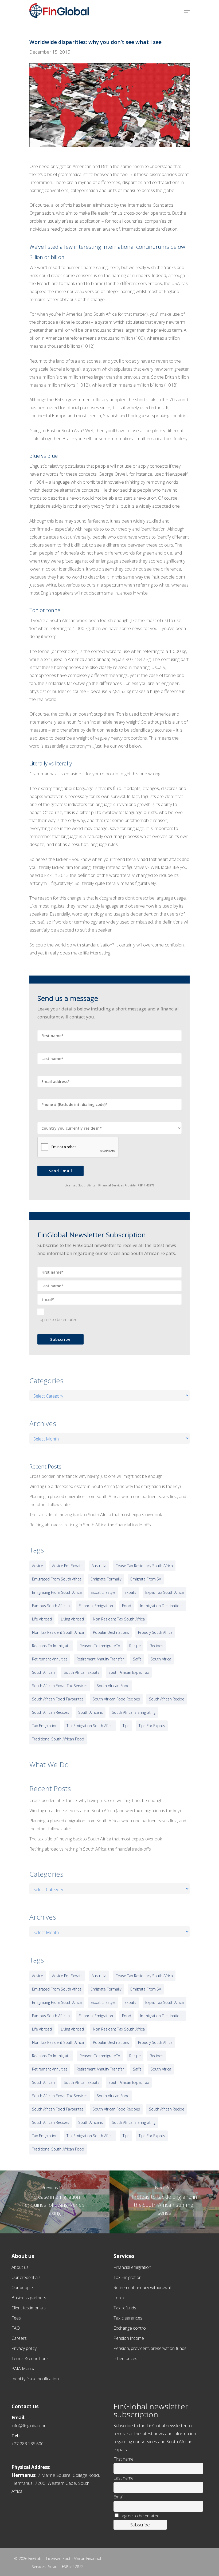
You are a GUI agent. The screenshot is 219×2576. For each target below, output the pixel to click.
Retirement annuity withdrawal (142, 2288)
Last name (124, 2478)
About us (20, 2267)
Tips (126, 1726)
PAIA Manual (24, 2369)
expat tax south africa (165, 1592)
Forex (119, 2298)
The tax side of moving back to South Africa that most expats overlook (96, 1515)
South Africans (91, 1712)
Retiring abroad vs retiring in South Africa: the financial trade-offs (90, 1525)
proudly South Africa (155, 1632)
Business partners (29, 2298)
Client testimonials (29, 2308)
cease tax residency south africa (144, 1566)
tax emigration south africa (90, 1726)
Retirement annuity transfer (100, 1659)
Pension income (129, 2338)
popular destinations (111, 1632)
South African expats (82, 1672)
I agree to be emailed (57, 1319)
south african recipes (51, 1712)
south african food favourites (58, 1699)
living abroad (72, 1619)
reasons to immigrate (51, 1646)
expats (130, 1592)
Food (127, 1606)
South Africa (161, 1659)
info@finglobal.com (30, 2426)
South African (43, 1672)
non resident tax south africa (119, 1619)
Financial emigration (132, 2267)
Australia (99, 1566)
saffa (137, 1659)
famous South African (51, 1606)
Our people (22, 2288)
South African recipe (167, 1699)
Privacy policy (24, 2348)
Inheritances (125, 2358)
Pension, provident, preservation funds (150, 2348)
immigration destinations (162, 1606)
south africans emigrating (134, 1712)
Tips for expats (152, 1726)
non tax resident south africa (58, 1632)
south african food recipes (116, 1699)
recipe (135, 1646)
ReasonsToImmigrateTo (100, 1646)
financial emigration (96, 1606)
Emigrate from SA (146, 1579)
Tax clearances (128, 2318)
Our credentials (26, 2277)
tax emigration (45, 1726)
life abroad (42, 1619)
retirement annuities (50, 1659)
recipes (157, 1646)
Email (118, 2497)
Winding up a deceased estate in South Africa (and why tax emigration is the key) (105, 1486)
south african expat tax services (60, 1686)
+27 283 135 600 (28, 2444)
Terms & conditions (30, 2358)
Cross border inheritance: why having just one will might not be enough (96, 1476)
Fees (16, 2318)
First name (124, 2459)
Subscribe (60, 1339)
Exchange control (130, 2328)
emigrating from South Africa (57, 1592)
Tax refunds (125, 2308)
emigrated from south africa (57, 1579)
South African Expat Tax (129, 1672)
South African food (113, 1686)
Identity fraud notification (35, 2379)
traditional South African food (58, 1739)
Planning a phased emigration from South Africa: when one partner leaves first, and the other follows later (108, 1500)
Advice (38, 1566)
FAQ (16, 2328)
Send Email (60, 1171)
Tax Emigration (128, 2277)
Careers (19, 2338)
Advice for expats (67, 1566)
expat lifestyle (103, 1592)
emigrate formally (106, 1579)
